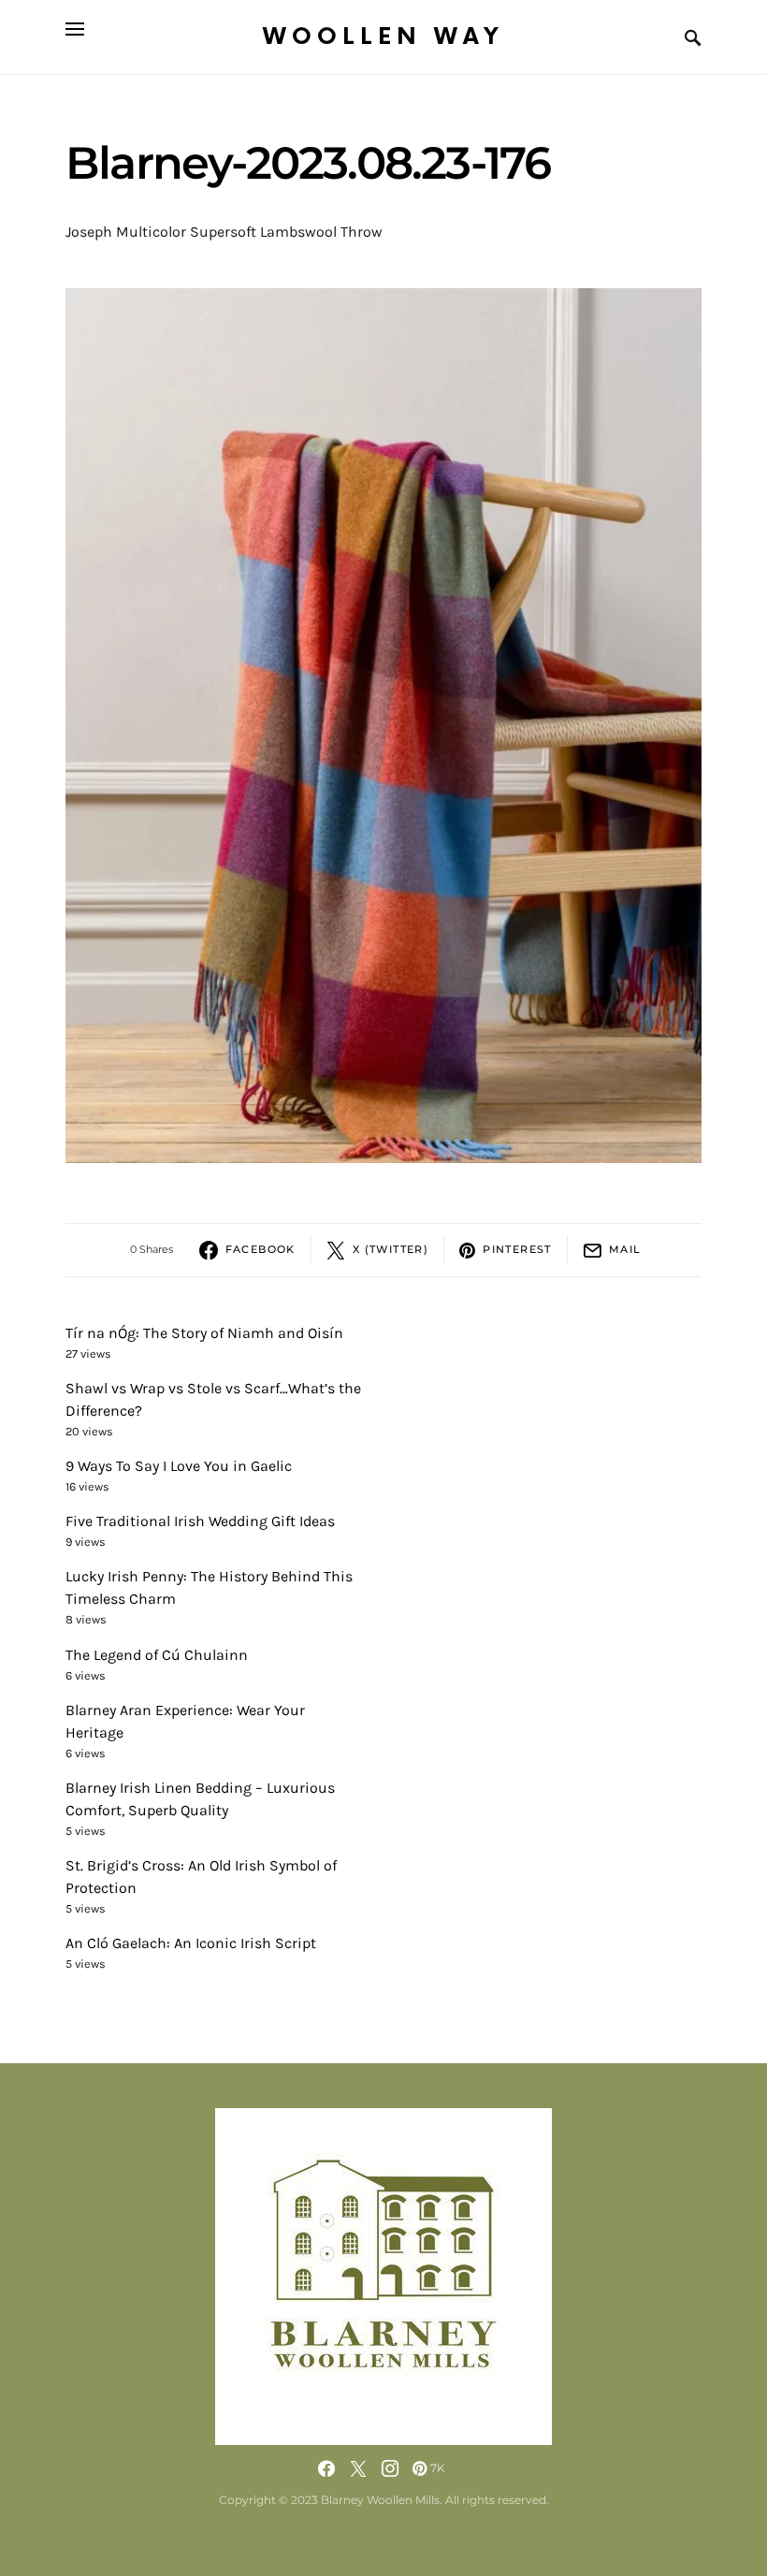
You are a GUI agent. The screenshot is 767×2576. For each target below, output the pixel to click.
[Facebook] (326, 2468)
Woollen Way (383, 37)
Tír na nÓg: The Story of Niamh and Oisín (204, 1333)
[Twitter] (358, 2468)
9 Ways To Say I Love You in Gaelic (179, 1466)
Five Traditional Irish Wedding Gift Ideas (200, 1521)
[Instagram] (390, 2468)
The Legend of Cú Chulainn (157, 1655)
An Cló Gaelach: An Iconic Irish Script (191, 1943)
